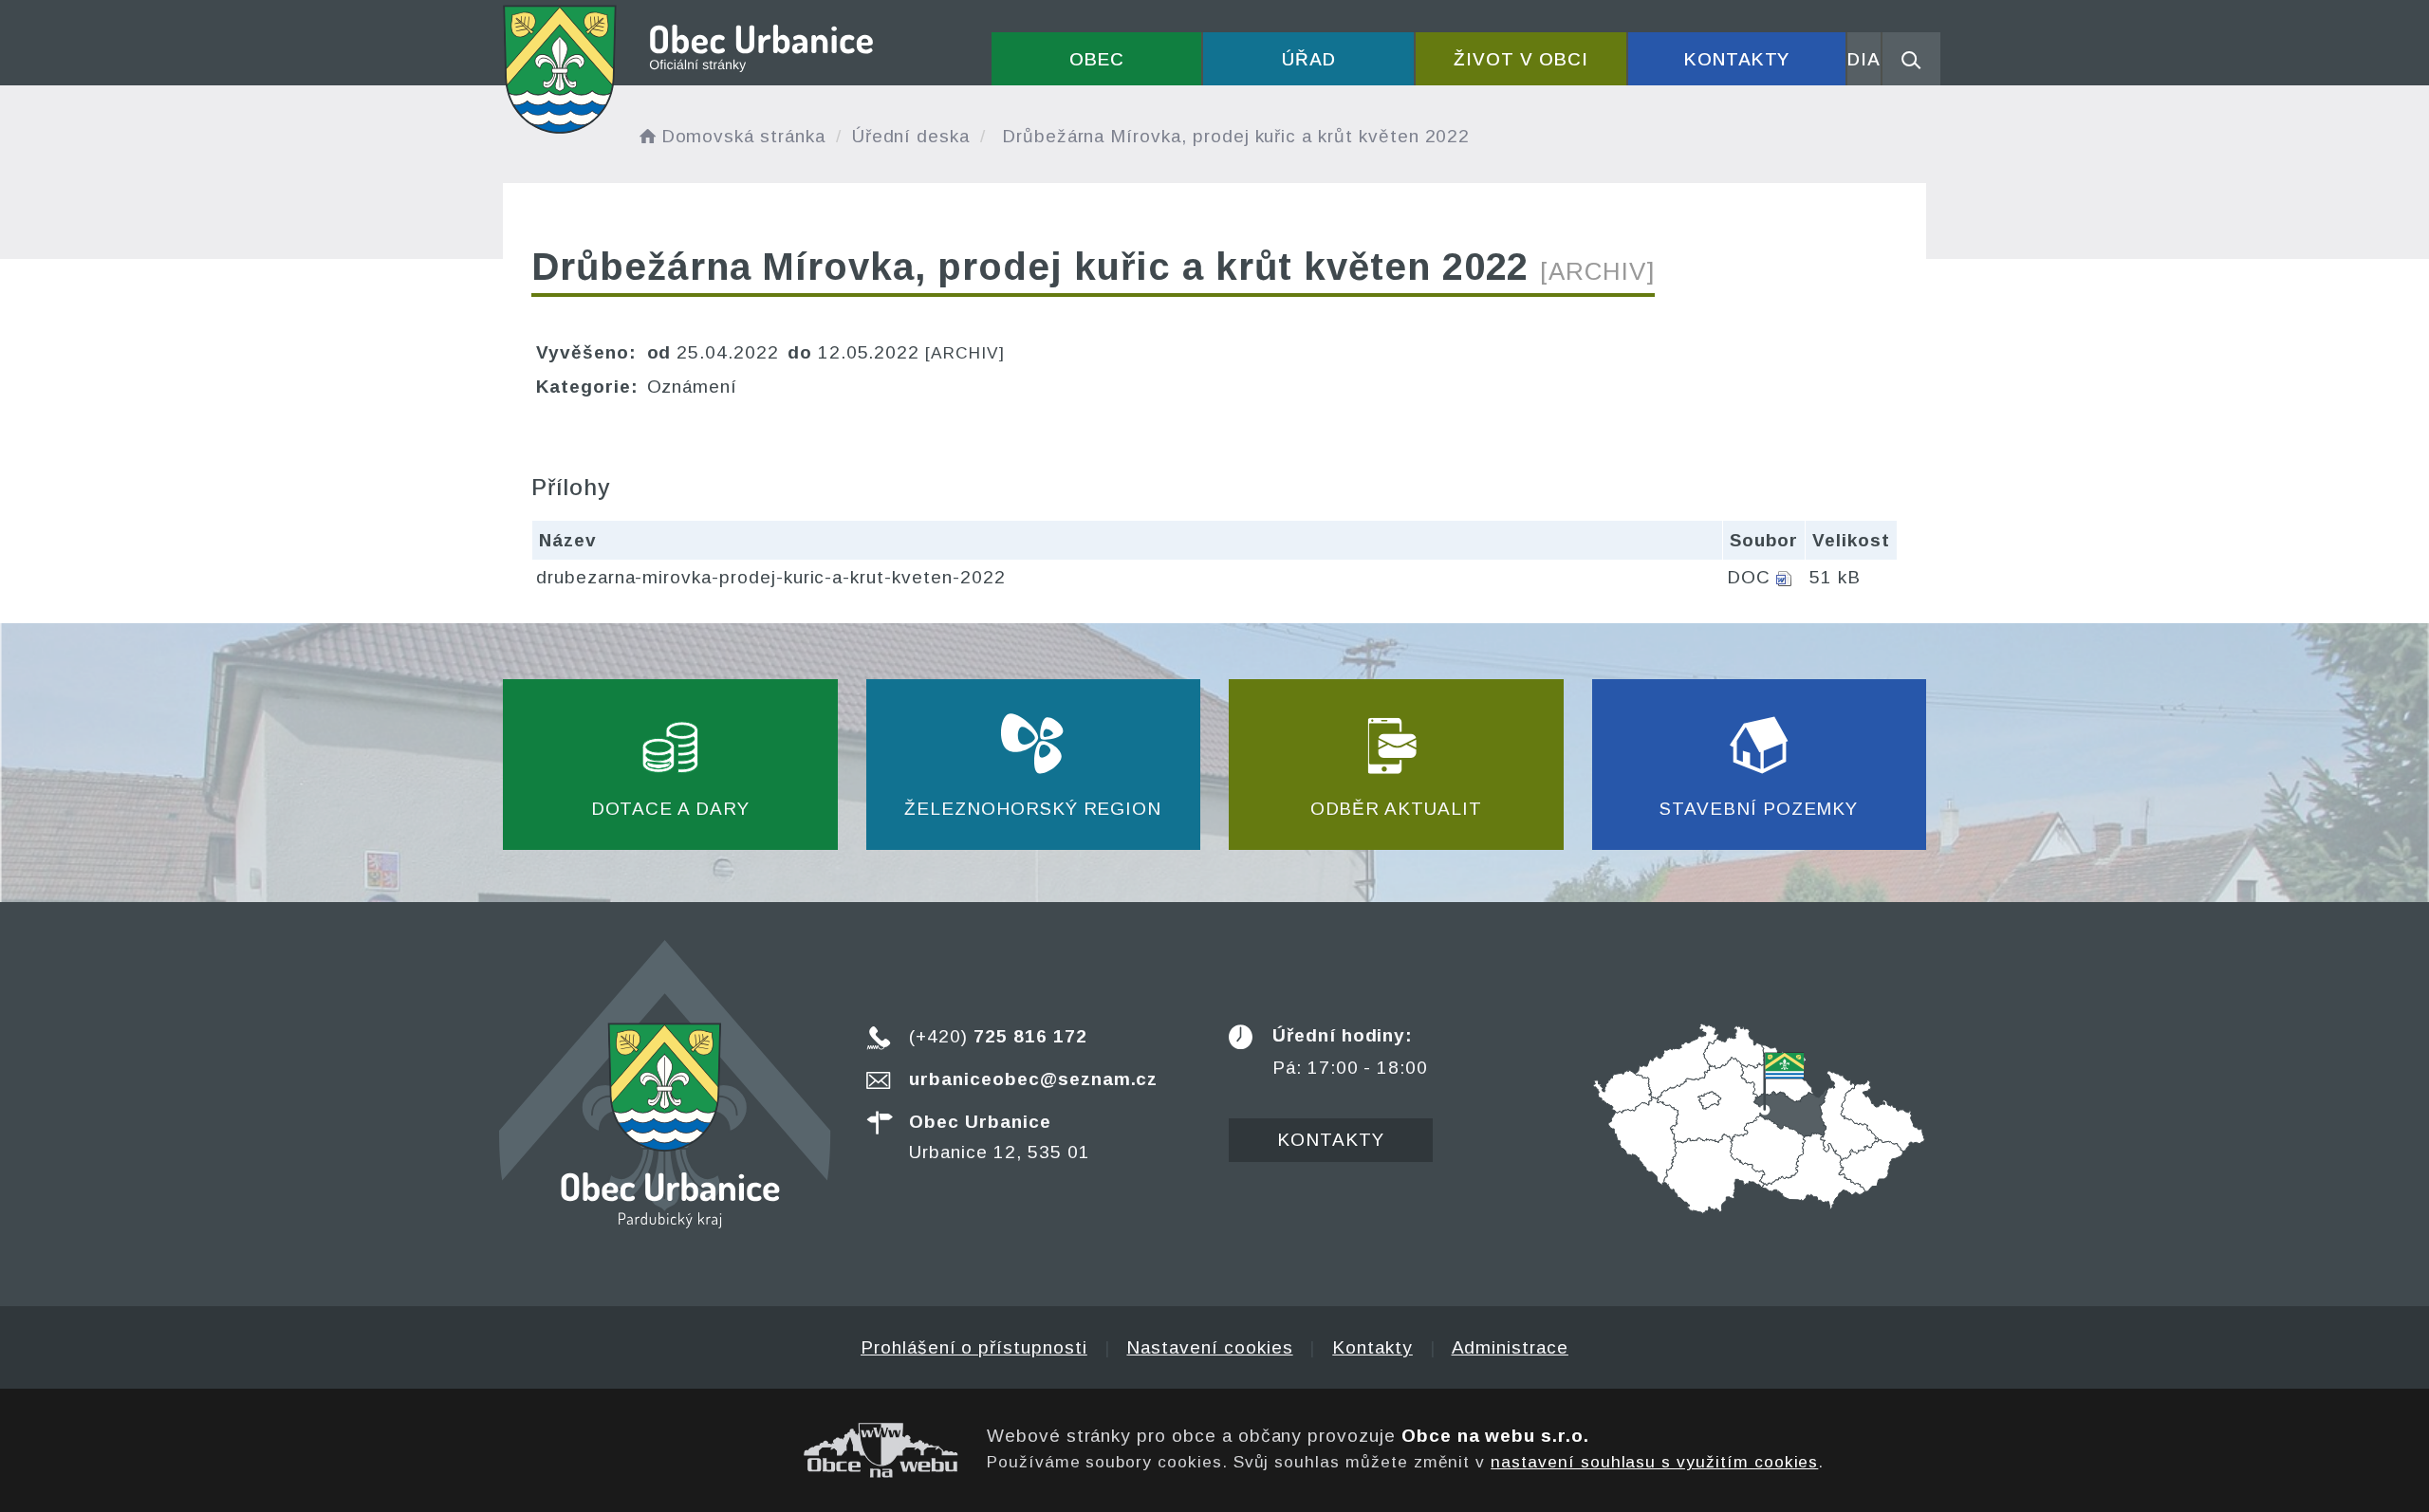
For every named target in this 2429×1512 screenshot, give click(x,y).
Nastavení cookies (1209, 1347)
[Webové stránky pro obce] (731, 1450)
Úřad (1309, 59)
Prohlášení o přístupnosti (974, 1347)
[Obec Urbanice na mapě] (1759, 1117)
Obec (1097, 59)
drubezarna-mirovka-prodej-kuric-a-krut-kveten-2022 (771, 577)
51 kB (1835, 577)
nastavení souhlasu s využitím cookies (1654, 1462)
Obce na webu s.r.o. (1495, 1436)
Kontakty (1737, 59)
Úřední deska (911, 136)
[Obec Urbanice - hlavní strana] (689, 69)
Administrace (1510, 1347)
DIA (1864, 59)
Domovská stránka (743, 136)
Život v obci (1520, 59)
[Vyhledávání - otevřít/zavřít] (1911, 59)
